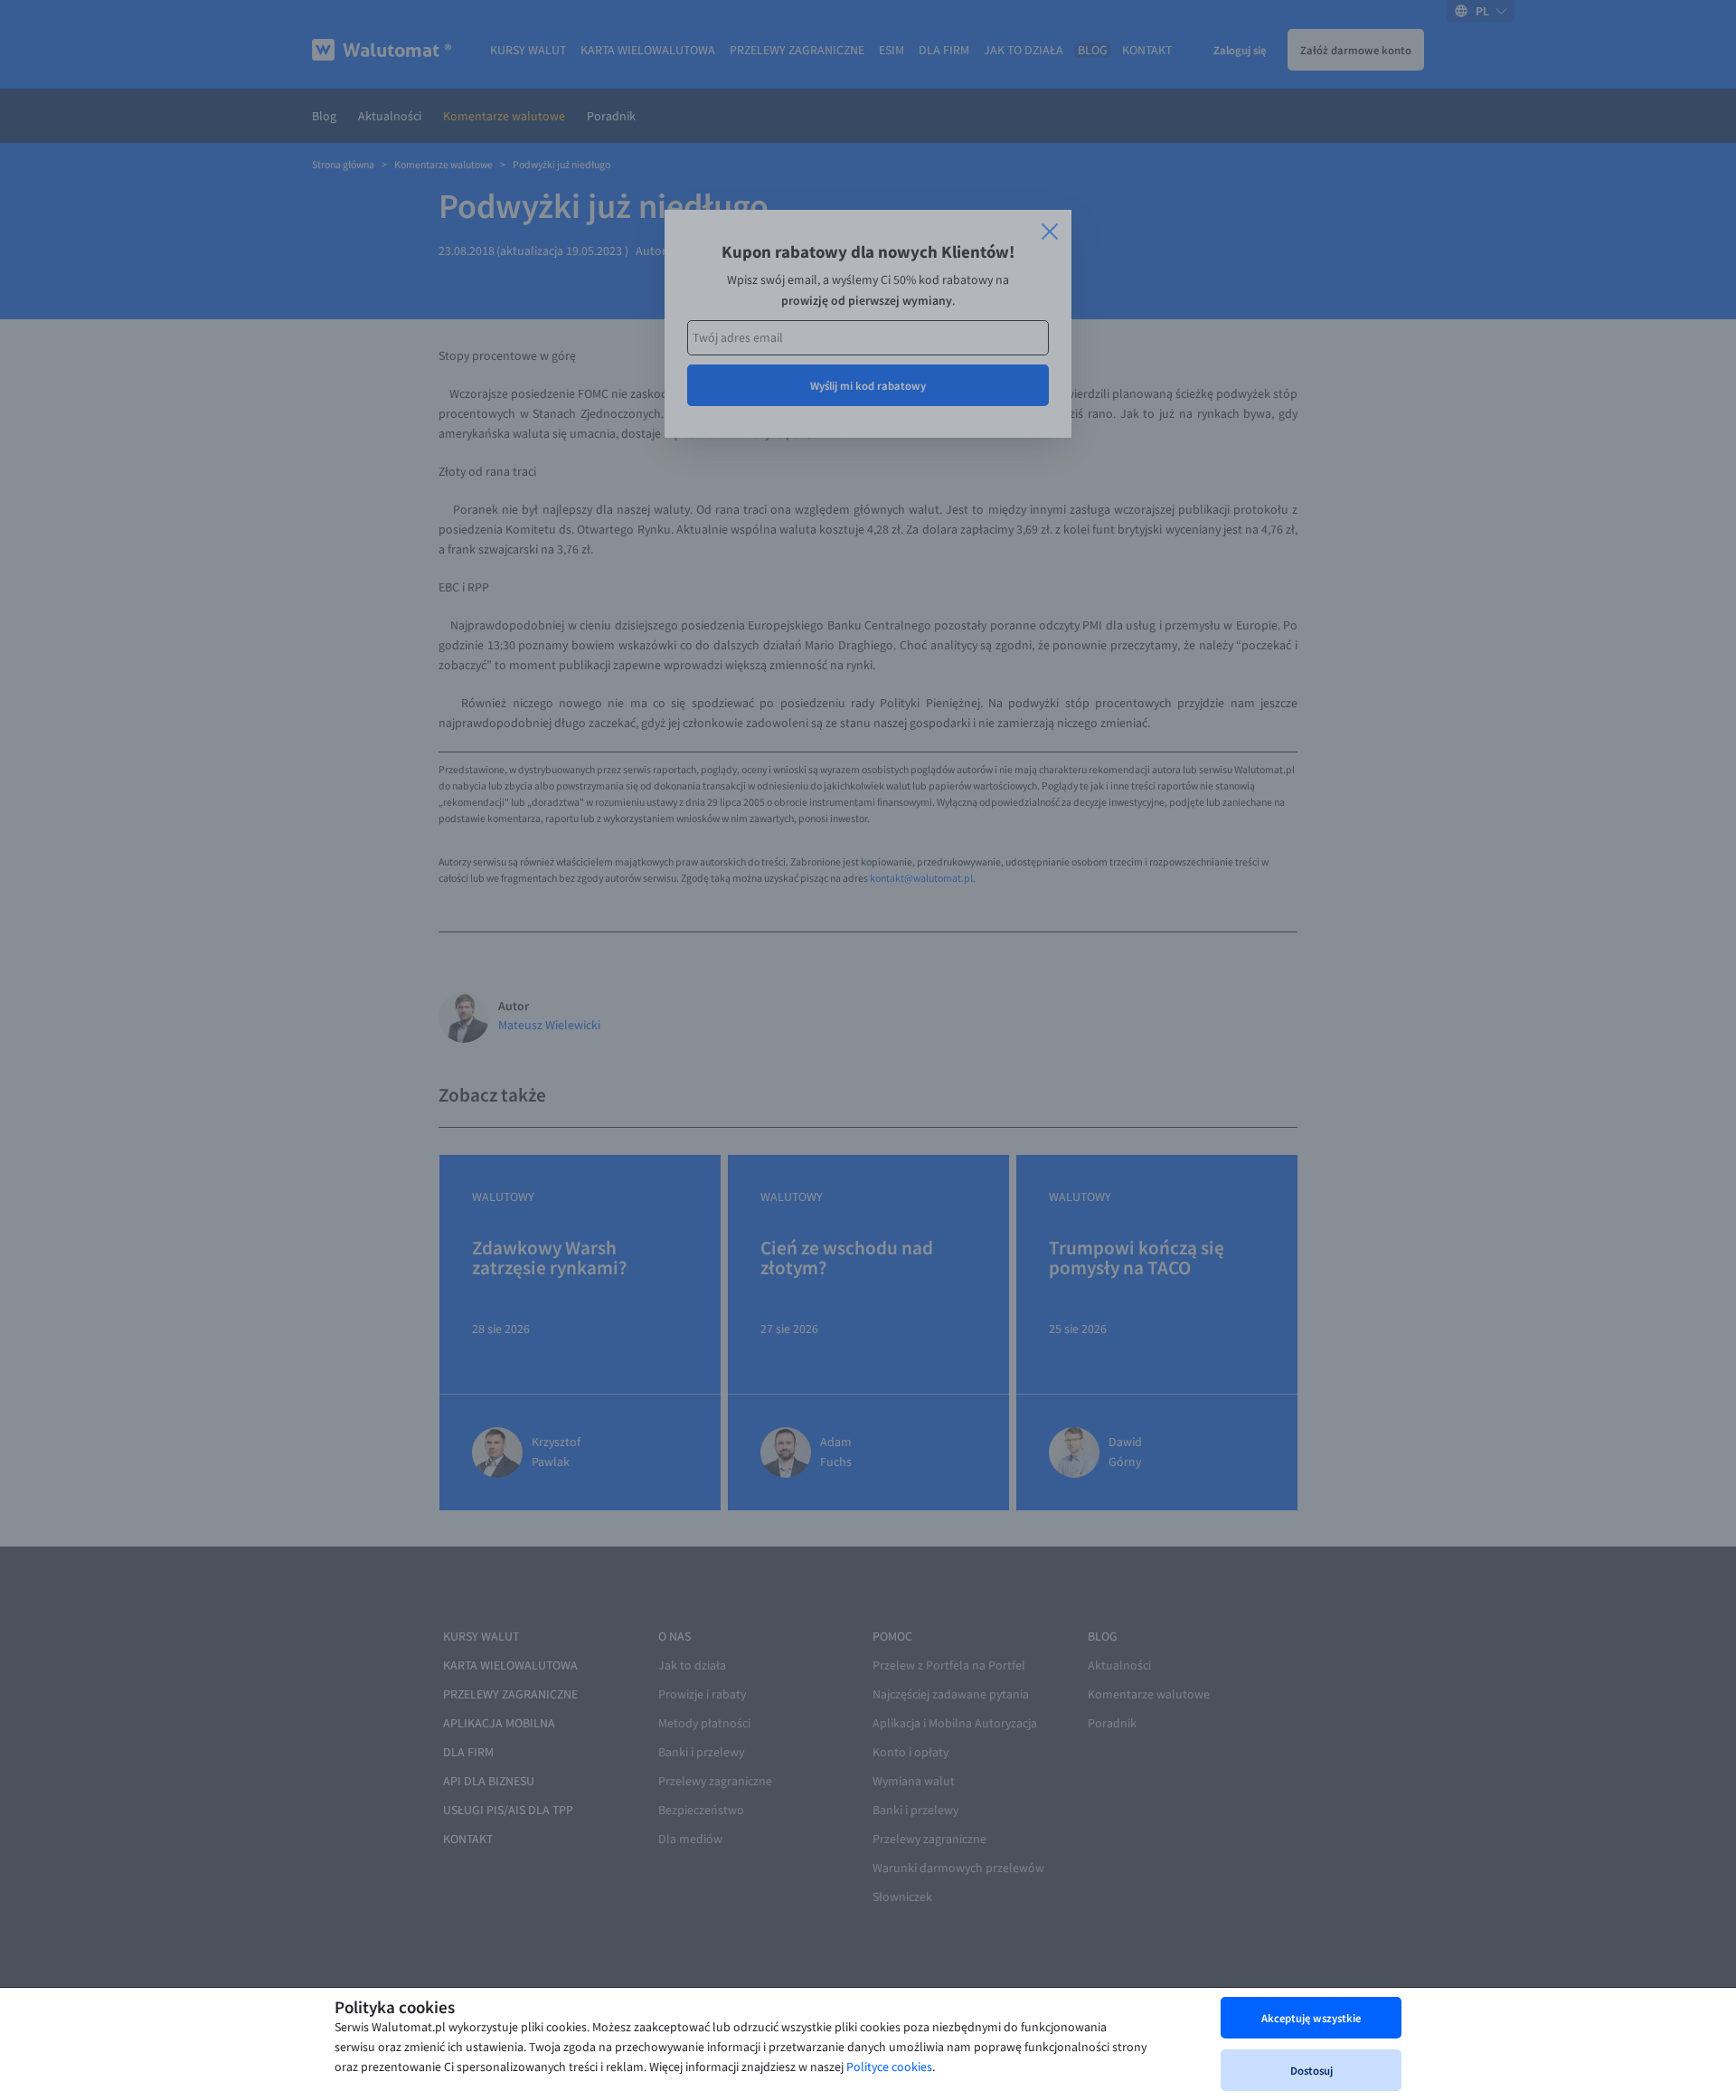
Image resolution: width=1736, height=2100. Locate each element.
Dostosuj (1311, 2070)
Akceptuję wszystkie (1311, 2018)
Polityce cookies (889, 2067)
